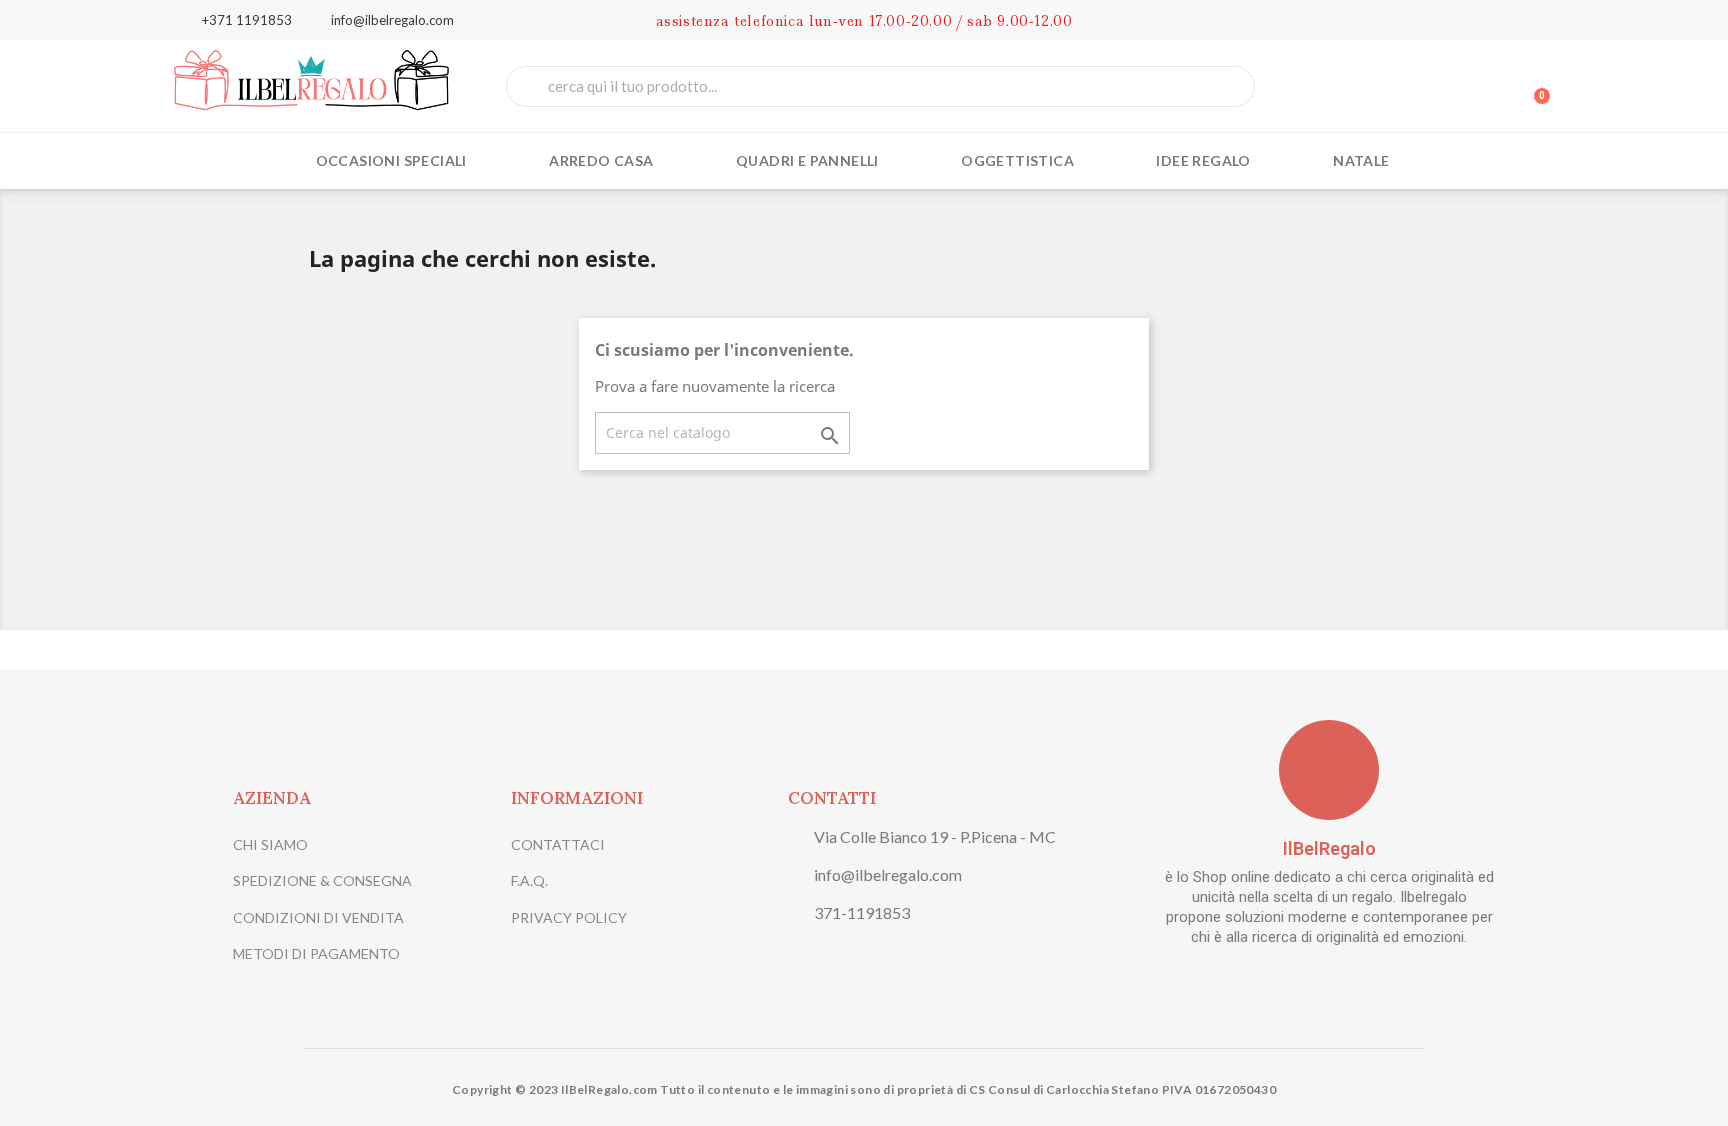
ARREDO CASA (601, 160)
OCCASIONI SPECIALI (391, 160)
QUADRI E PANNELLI (807, 160)
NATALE (1361, 160)
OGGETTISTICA (1017, 160)
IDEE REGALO (1203, 160)
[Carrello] (1533, 86)
